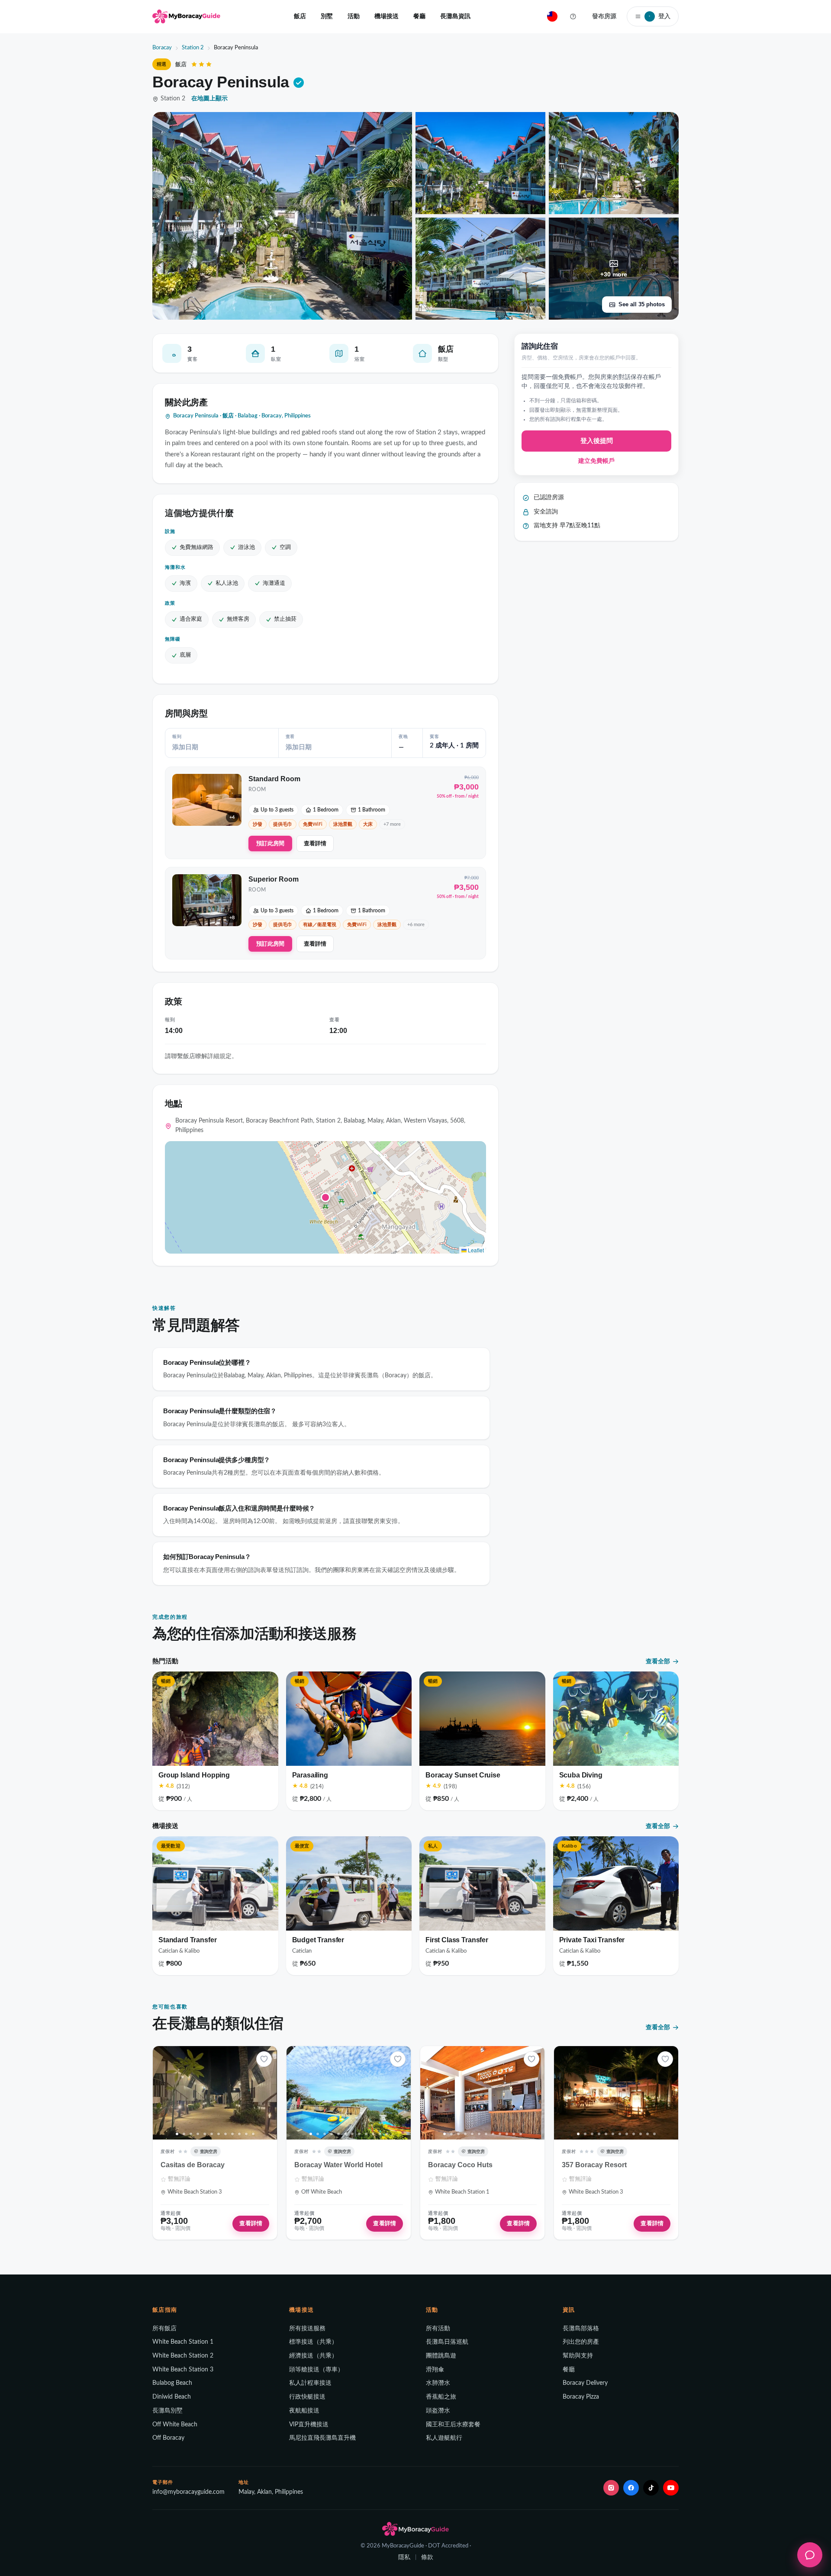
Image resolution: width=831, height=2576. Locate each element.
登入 (660, 16)
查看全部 (658, 1661)
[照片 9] (232, 2134)
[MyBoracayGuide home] (186, 16)
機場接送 (387, 16)
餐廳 (419, 16)
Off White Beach (175, 2425)
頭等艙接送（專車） (316, 2370)
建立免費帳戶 (596, 462)
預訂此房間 (270, 843)
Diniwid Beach (172, 2397)
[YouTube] (671, 2488)
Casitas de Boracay (193, 2165)
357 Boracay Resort (594, 2165)
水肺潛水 (438, 2383)
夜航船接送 (304, 2411)
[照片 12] (253, 2134)
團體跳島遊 (441, 2356)
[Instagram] (611, 2488)
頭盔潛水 (438, 2411)
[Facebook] (631, 2488)
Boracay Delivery (585, 2383)
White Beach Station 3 (183, 2370)
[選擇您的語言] (552, 16)
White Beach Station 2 (183, 2356)
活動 (354, 16)
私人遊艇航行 (444, 2438)
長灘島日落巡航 (447, 2342)
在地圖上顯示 (209, 99)
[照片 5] (205, 2134)
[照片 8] (225, 2134)
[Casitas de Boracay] (215, 2093)
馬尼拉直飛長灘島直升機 (322, 2438)
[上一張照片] (162, 2093)
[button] (325, 1197)
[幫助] (573, 16)
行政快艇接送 (307, 2397)
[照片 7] (219, 2134)
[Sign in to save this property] (264, 2059)
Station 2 (193, 48)
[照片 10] (239, 2134)
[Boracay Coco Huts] (482, 2093)
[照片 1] (177, 2134)
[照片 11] (246, 2134)
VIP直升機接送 (309, 2425)
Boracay (162, 48)
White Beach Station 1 (183, 2342)
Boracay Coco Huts (460, 2165)
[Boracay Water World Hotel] (349, 2093)
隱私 (404, 2557)
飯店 (300, 16)
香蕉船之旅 (441, 2397)
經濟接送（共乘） (313, 2356)
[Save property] (264, 2059)
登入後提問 (597, 441)
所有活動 (438, 2329)
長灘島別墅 (167, 2411)
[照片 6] (212, 2134)
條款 (427, 2557)
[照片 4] (198, 2134)
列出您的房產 (581, 2342)
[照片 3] (191, 2134)
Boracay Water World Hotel (338, 2165)
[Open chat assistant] (810, 2555)
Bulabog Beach (172, 2383)
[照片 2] (184, 2134)
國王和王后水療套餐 (453, 2425)
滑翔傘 (435, 2370)
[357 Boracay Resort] (616, 2093)
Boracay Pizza (581, 2397)
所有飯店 (164, 2329)
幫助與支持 (578, 2356)
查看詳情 (315, 843)
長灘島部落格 (581, 2329)
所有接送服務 (307, 2329)
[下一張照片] (267, 2093)
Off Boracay (168, 2438)
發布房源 (604, 16)
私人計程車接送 (310, 2383)
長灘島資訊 (455, 16)
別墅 (327, 16)
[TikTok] (651, 2488)
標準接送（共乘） (313, 2342)
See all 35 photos (642, 304)
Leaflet (475, 1250)
